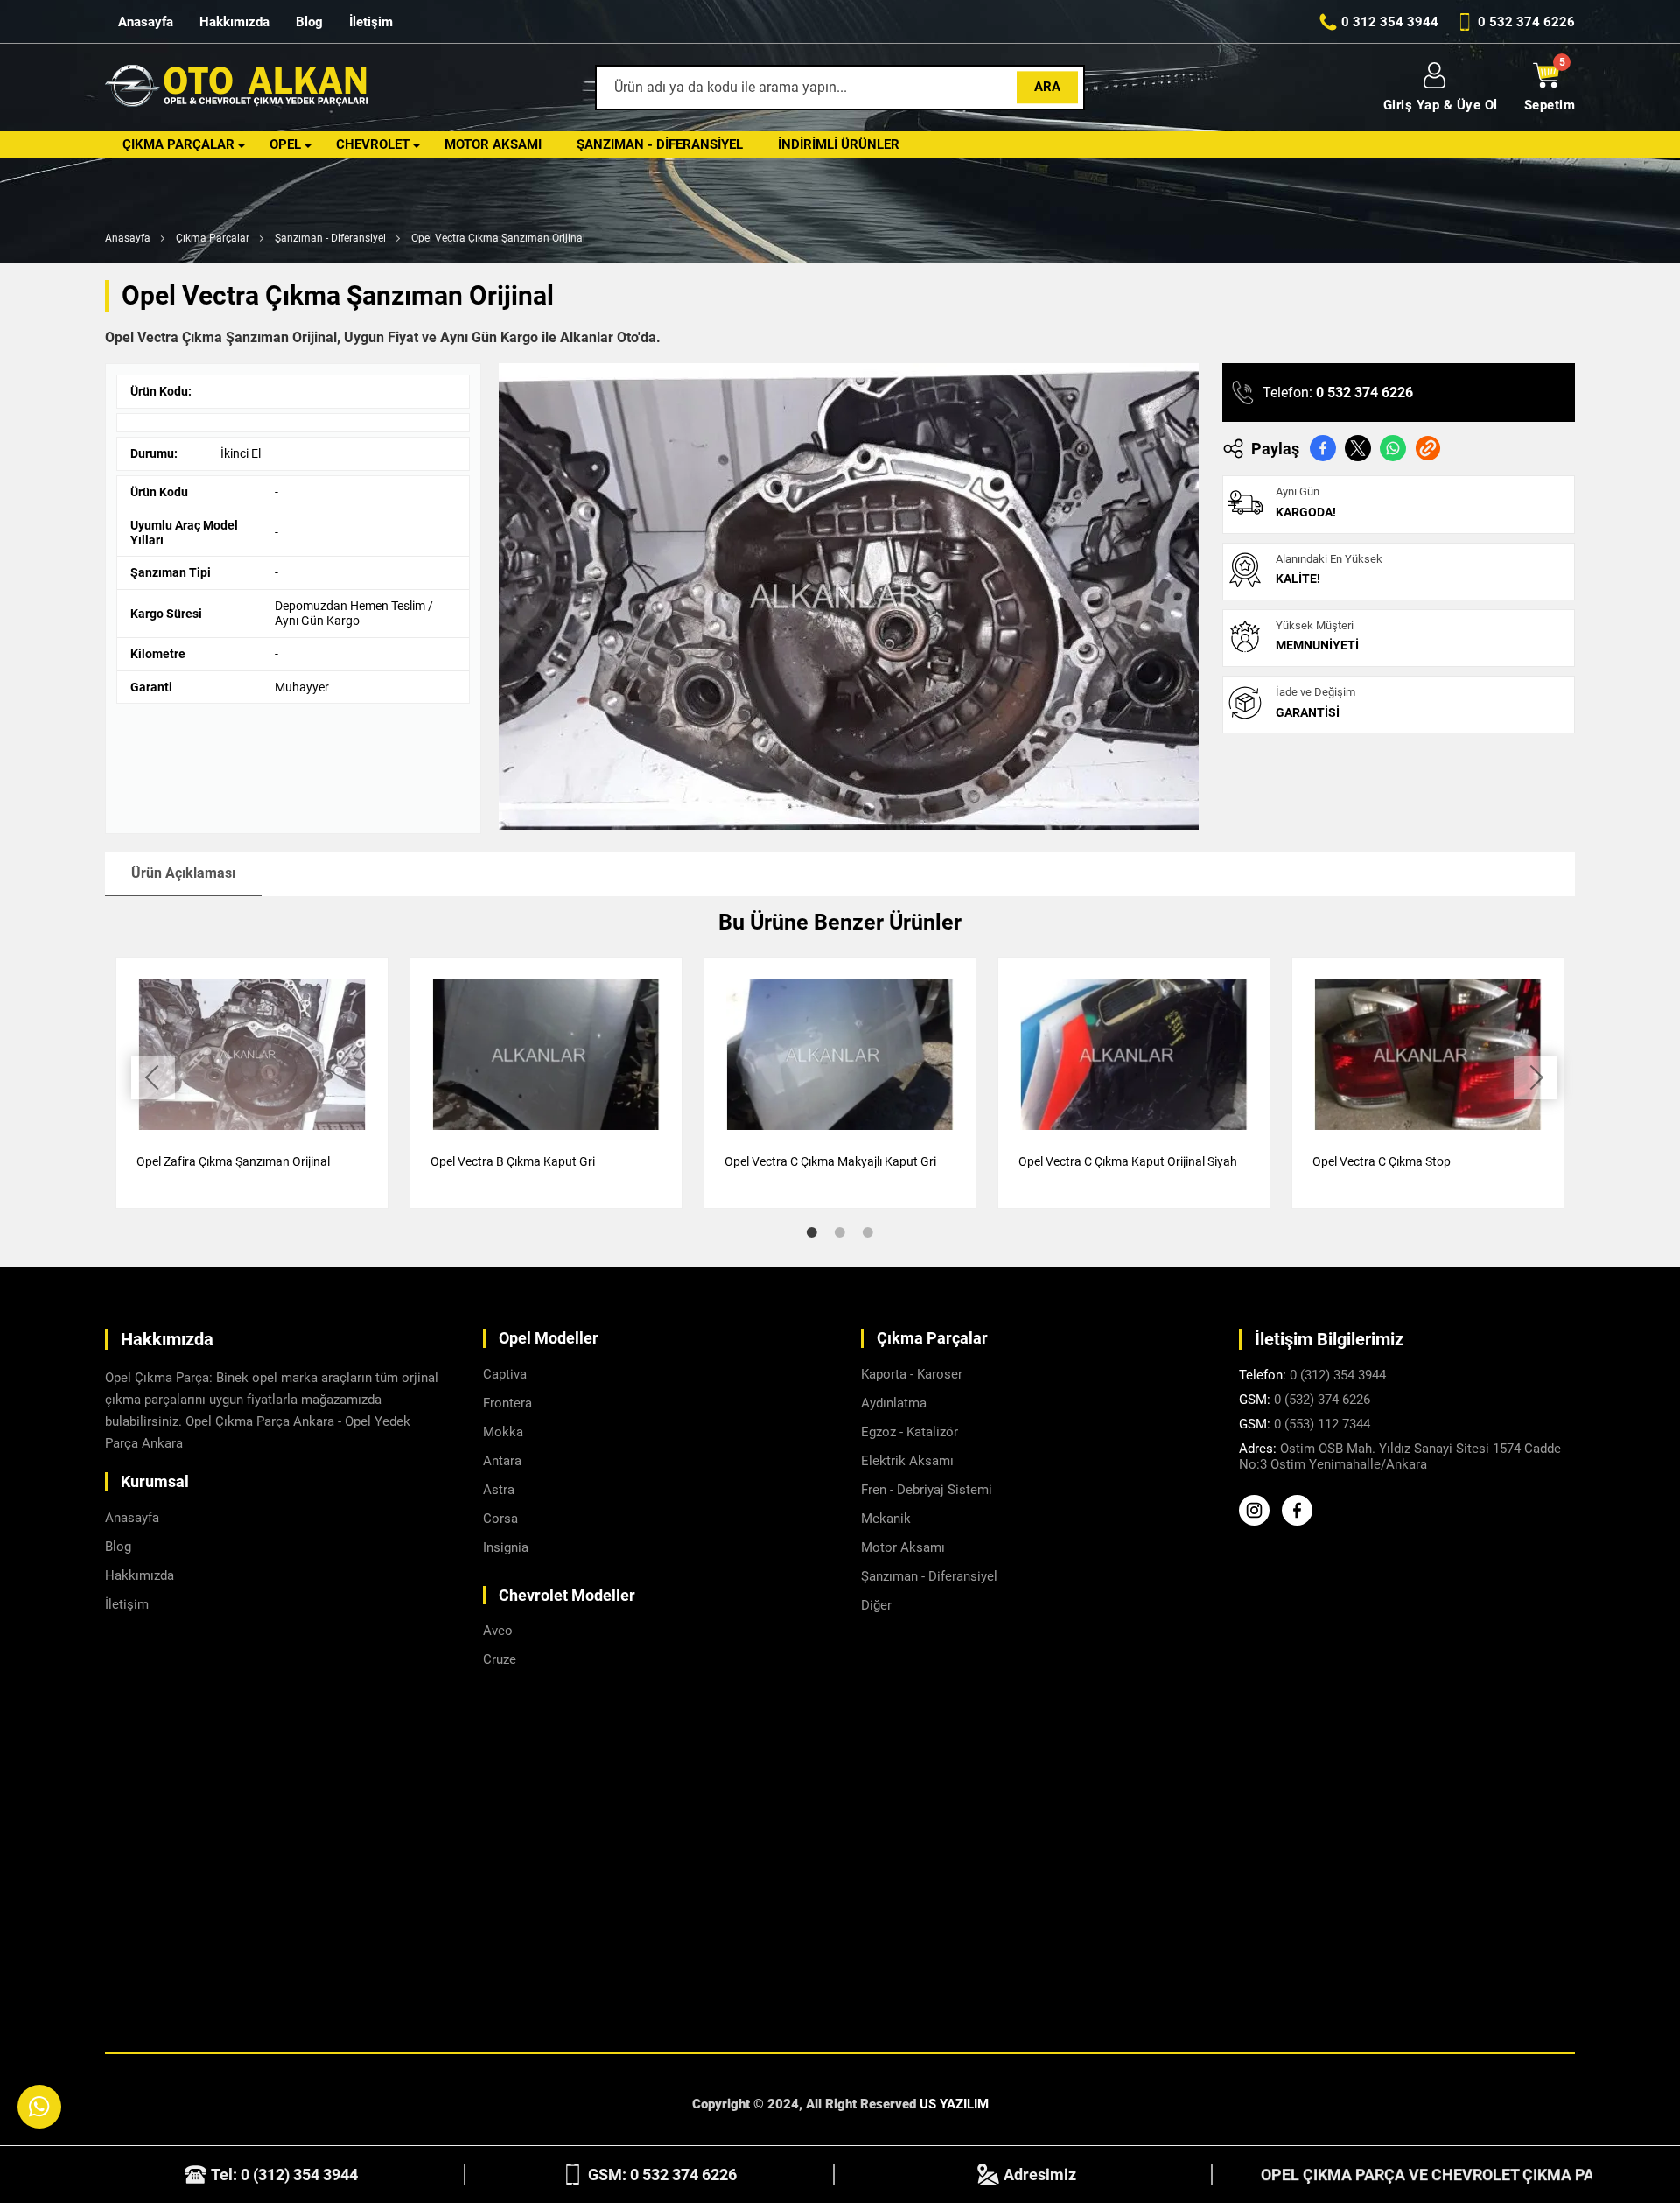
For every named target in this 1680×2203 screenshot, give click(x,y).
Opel (285, 144)
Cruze (500, 1659)
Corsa (500, 1519)
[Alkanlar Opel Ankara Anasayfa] (236, 88)
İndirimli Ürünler (839, 144)
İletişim (371, 22)
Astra (499, 1490)
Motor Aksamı (493, 144)
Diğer (876, 1605)
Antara (502, 1461)
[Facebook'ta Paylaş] (1323, 448)
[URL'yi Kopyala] (1428, 448)
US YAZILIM (954, 2104)
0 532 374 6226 (1365, 393)
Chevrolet (373, 144)
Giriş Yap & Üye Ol (1441, 105)
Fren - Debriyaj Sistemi (927, 1490)
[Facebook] (1302, 1521)
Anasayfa (146, 22)
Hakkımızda (234, 22)
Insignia (506, 1547)
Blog (309, 22)
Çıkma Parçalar (178, 144)
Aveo (498, 1631)
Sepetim (1550, 105)
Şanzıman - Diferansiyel (660, 144)
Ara (1047, 87)
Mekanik (886, 1519)
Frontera (507, 1403)
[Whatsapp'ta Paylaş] (1393, 448)
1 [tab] (812, 1232)
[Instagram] (1259, 1521)
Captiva (505, 1374)
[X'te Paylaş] (1358, 448)
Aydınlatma (894, 1403)
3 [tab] (868, 1232)
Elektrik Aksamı (907, 1461)
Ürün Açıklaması (183, 873)
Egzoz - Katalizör (910, 1432)
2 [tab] (840, 1232)
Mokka (503, 1432)
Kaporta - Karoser (912, 1374)
